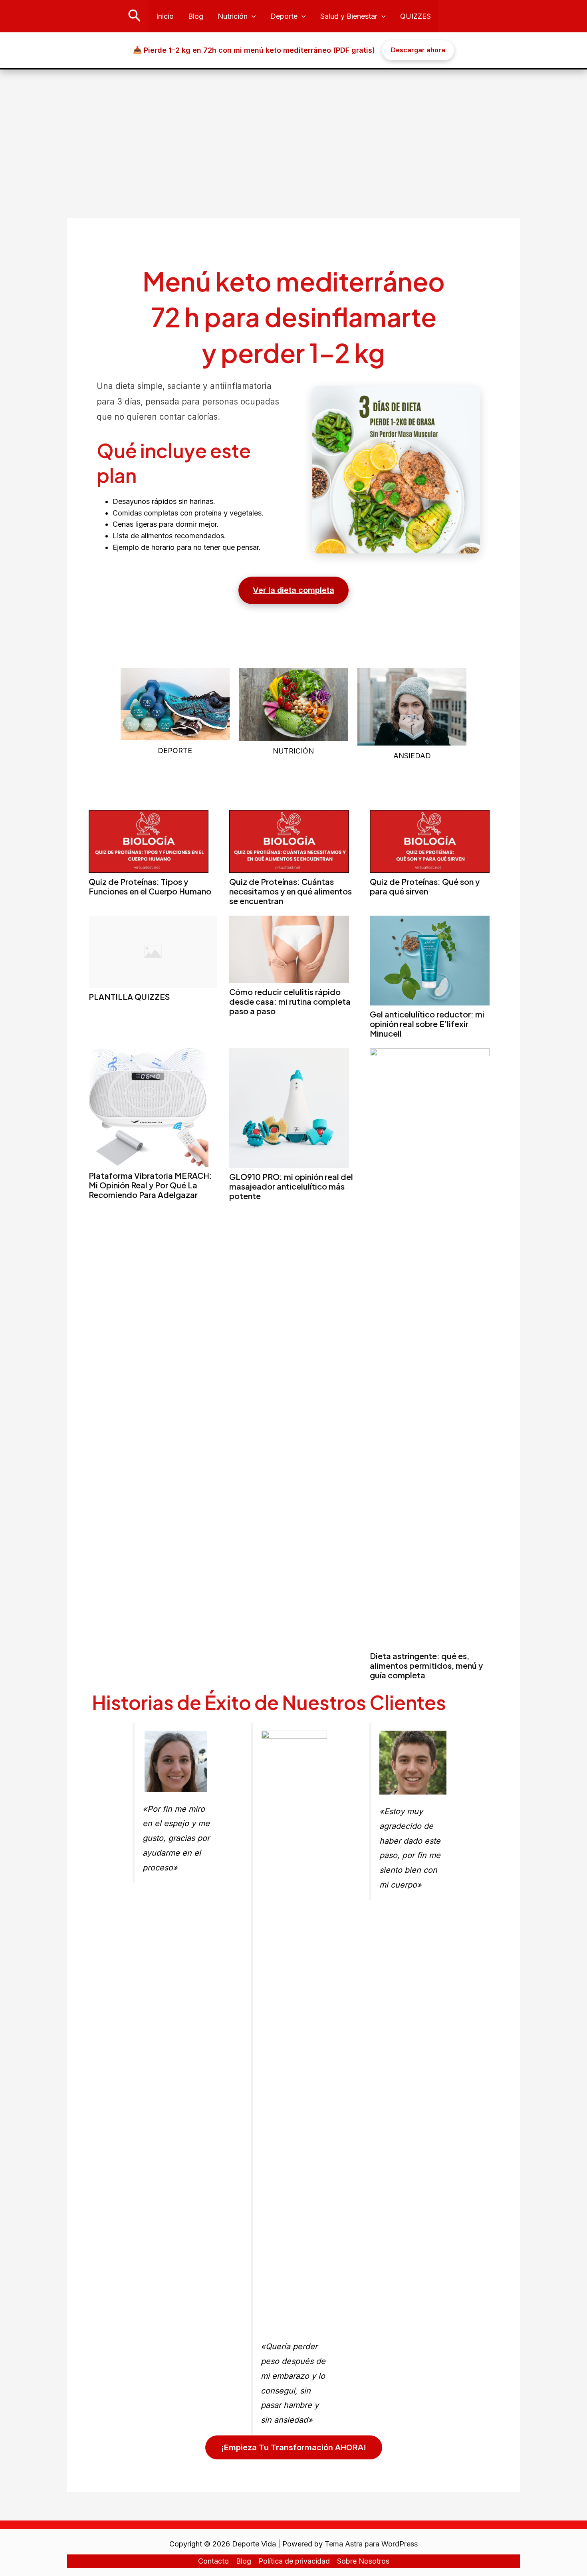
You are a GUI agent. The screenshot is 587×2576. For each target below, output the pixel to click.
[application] (252, 16)
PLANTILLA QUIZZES (129, 996)
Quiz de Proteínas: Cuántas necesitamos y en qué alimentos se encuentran (291, 891)
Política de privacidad (294, 2561)
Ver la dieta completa (293, 590)
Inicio (165, 16)
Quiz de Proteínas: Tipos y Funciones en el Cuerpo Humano (150, 886)
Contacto (213, 2561)
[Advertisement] (293, 129)
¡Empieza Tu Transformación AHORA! (294, 2447)
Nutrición (233, 16)
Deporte (284, 16)
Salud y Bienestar (349, 16)
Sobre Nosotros (363, 2561)
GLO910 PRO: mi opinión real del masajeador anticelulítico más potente (291, 1186)
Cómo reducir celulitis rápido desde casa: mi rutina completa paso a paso (290, 1001)
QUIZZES (415, 16)
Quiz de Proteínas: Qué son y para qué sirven (425, 886)
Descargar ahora (418, 50)
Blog (196, 16)
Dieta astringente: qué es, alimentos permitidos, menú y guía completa (426, 1665)
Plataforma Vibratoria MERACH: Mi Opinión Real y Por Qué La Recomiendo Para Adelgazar (150, 1185)
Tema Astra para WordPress (371, 2544)
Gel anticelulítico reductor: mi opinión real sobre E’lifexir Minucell (427, 1024)
